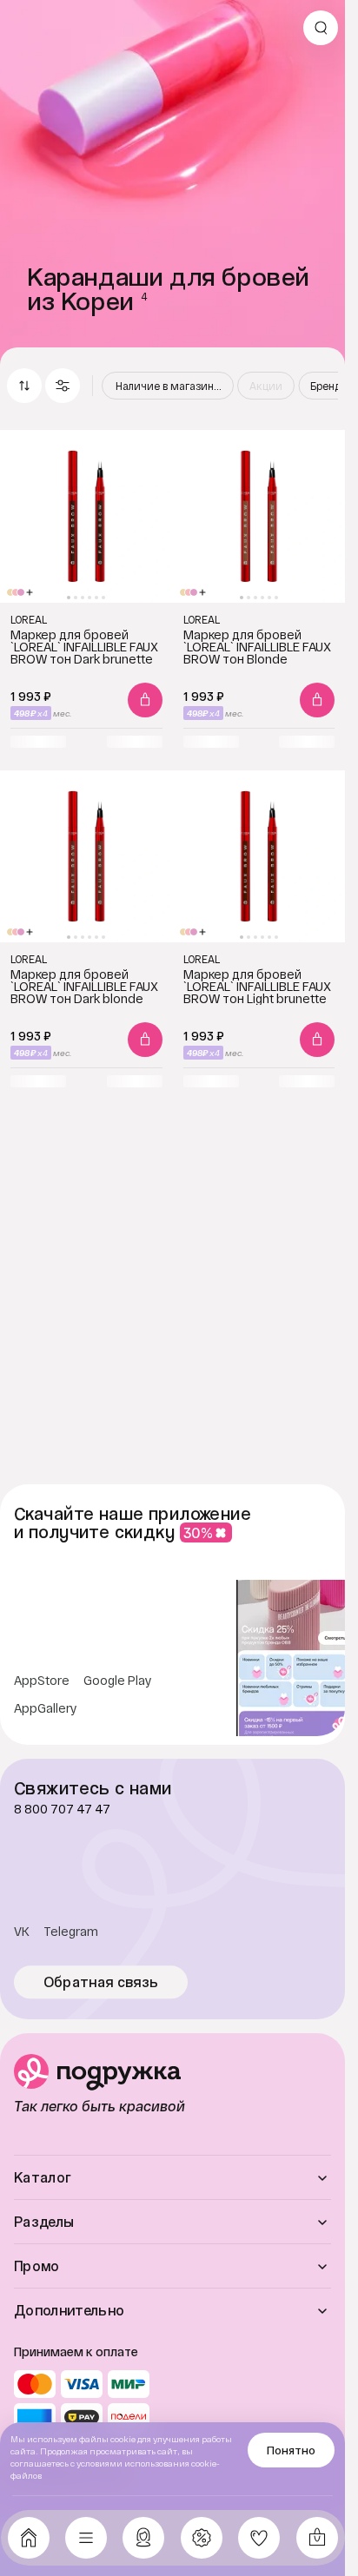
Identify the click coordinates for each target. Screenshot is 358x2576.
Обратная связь (101, 1982)
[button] (63, 386)
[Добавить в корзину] (145, 700)
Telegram (71, 1932)
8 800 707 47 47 (62, 1809)
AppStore (42, 1681)
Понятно (291, 2450)
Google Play (118, 1681)
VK (22, 1932)
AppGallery (46, 1708)
